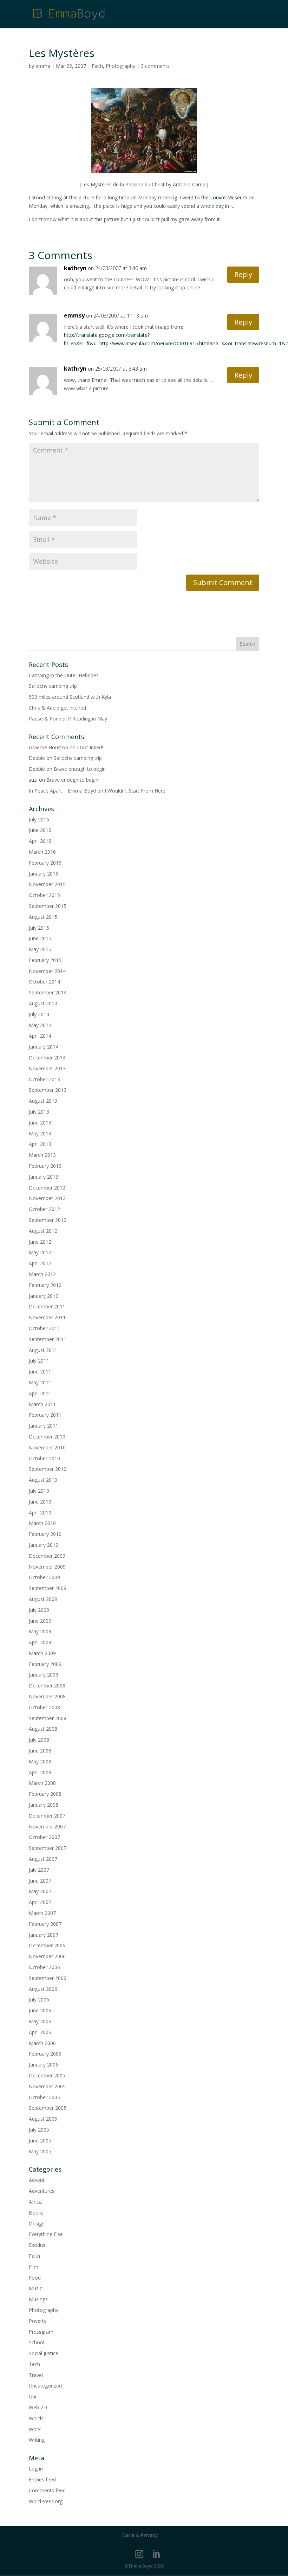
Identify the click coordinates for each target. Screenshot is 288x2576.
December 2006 (47, 1945)
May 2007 (40, 1891)
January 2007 (44, 1935)
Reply (243, 274)
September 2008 (48, 1718)
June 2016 (40, 830)
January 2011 (44, 1426)
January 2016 (44, 874)
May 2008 (40, 1761)
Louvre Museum (229, 197)
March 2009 (42, 1653)
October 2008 (44, 1707)
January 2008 (44, 1805)
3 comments (155, 66)
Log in (36, 2469)
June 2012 (40, 1242)
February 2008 (45, 1794)
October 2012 (44, 1209)
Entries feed (42, 2479)
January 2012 (44, 1296)
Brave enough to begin (80, 769)
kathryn (75, 268)
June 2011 (40, 1372)
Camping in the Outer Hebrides (64, 675)
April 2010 (40, 1513)
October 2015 (44, 895)
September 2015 (48, 906)
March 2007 (42, 1913)
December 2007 (47, 1816)
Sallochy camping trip (53, 686)
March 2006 (42, 2043)
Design (37, 2223)
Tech (34, 2364)
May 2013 (40, 1133)
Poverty (38, 2321)
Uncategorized (45, 2386)
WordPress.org (46, 2501)
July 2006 (39, 2000)
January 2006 (44, 2065)
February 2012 (45, 1285)
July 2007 (39, 1870)
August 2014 (43, 1003)
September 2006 (48, 1978)
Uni (32, 2396)
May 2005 (40, 2151)
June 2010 (40, 1502)
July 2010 (39, 1491)
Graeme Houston (48, 747)
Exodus (37, 2245)
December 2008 (47, 1686)
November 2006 (47, 1956)
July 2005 (39, 2130)
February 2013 (45, 1166)
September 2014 (48, 992)
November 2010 (47, 1447)
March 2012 (42, 1274)
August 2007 (43, 1859)
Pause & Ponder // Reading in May (68, 719)
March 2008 (42, 1783)
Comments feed (47, 2490)
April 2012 (40, 1263)
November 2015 (47, 884)
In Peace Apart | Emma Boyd (62, 791)
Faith (97, 66)
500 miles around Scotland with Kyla (70, 697)
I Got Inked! (90, 747)
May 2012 (40, 1252)
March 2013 (42, 1155)
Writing (37, 2440)
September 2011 (48, 1339)
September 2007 (48, 1848)
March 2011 (42, 1404)
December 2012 (47, 1188)
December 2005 (47, 2075)
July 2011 (39, 1361)
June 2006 (40, 2010)
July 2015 (39, 928)
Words (36, 2418)
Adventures (42, 2191)
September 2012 (48, 1220)
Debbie (37, 758)
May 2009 (40, 1631)
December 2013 (47, 1058)
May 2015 (40, 949)
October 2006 (44, 1967)
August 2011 (43, 1350)
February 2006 (45, 2054)
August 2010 (43, 1480)
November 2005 (47, 2086)
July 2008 (39, 1740)
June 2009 (40, 1621)
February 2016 (45, 863)
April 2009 (40, 1642)
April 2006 (40, 2032)
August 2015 (43, 917)
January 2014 (44, 1047)
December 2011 (47, 1306)
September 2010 (48, 1469)
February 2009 (45, 1664)
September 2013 (48, 1090)
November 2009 (47, 1567)
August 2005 (43, 2119)
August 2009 (43, 1599)
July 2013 (39, 1112)
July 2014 (39, 1014)
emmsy (74, 315)
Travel (36, 2375)
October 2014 (44, 982)
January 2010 (44, 1545)
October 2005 (44, 2097)
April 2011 (40, 1393)
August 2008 (43, 1729)
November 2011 (47, 1317)
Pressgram (41, 2332)
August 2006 (43, 1989)
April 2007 (40, 1902)
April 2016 (40, 841)
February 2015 (45, 960)
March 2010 (42, 1523)
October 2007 (44, 1837)
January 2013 (44, 1177)
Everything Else (46, 2234)
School (37, 2342)
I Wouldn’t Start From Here (135, 791)
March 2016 (42, 852)
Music (35, 2288)
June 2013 (40, 1123)
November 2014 (47, 971)
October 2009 (44, 1577)
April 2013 (40, 1144)
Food (35, 2278)
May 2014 (40, 1025)
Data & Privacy (140, 2535)
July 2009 (39, 1610)
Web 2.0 (38, 2407)
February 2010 (45, 1534)
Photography (120, 66)
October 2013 (44, 1079)
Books (36, 2213)
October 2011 (44, 1328)
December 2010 (47, 1437)
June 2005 (40, 2141)
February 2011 (45, 1415)
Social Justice (44, 2353)
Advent (37, 2180)
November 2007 (47, 1827)
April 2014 (40, 1036)
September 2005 (48, 2108)
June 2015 (40, 938)
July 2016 (39, 819)
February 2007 (45, 1924)
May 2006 (40, 2021)
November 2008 (47, 1696)
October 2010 (44, 1458)
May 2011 (40, 1382)
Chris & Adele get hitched (57, 708)
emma (43, 66)
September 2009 (48, 1588)
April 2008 (40, 1772)
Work (35, 2429)
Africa (35, 2202)
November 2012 (47, 1198)
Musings (38, 2299)
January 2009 (44, 1675)
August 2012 (43, 1231)
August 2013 (43, 1101)
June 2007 (40, 1881)
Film (34, 2267)
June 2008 (40, 1751)
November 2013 (47, 1068)
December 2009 (47, 1556)
